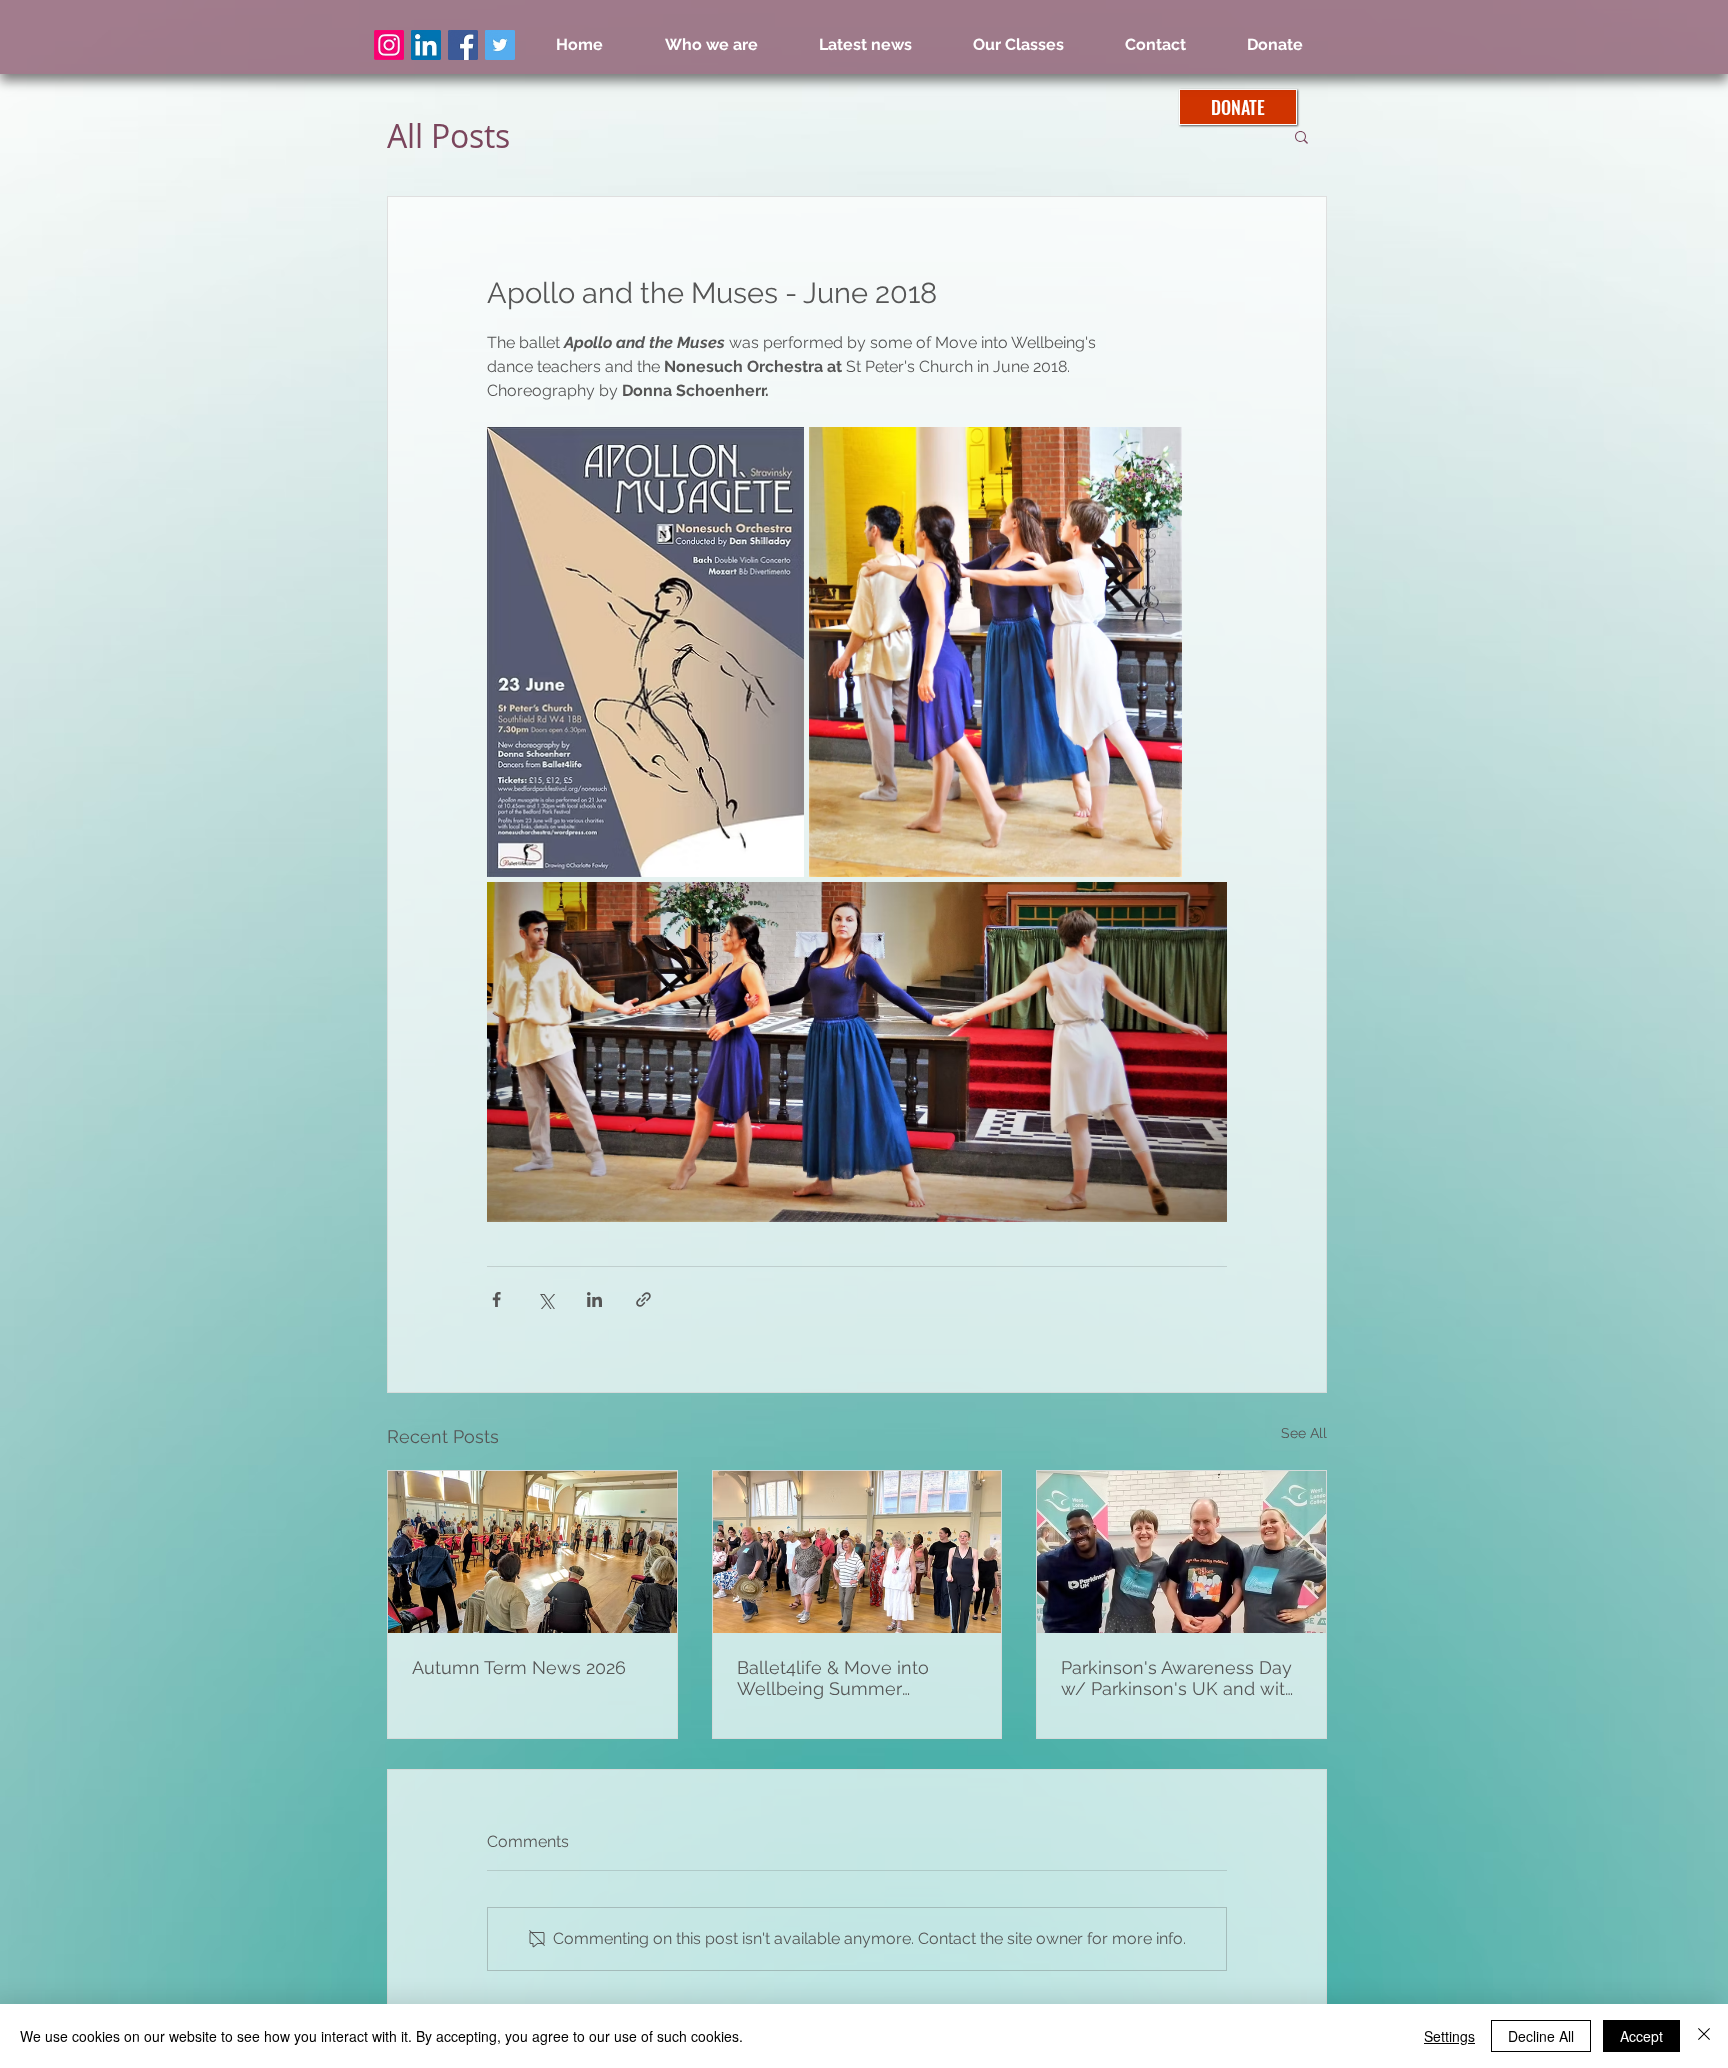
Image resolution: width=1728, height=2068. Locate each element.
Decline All (1541, 2036)
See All (1304, 1433)
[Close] (1704, 2036)
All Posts (448, 136)
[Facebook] (463, 45)
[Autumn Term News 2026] (532, 1552)
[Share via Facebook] (496, 1299)
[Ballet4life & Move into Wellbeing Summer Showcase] (857, 1552)
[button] (1301, 136)
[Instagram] (389, 45)
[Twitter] (500, 45)
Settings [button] (1449, 2036)
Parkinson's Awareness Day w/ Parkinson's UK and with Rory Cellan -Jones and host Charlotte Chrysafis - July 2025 (1181, 1678)
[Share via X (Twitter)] (545, 1299)
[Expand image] (645, 652)
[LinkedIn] (426, 45)
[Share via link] (643, 1299)
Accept (1641, 2036)
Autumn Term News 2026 (519, 1667)
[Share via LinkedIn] (594, 1299)
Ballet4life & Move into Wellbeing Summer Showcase (833, 1678)
